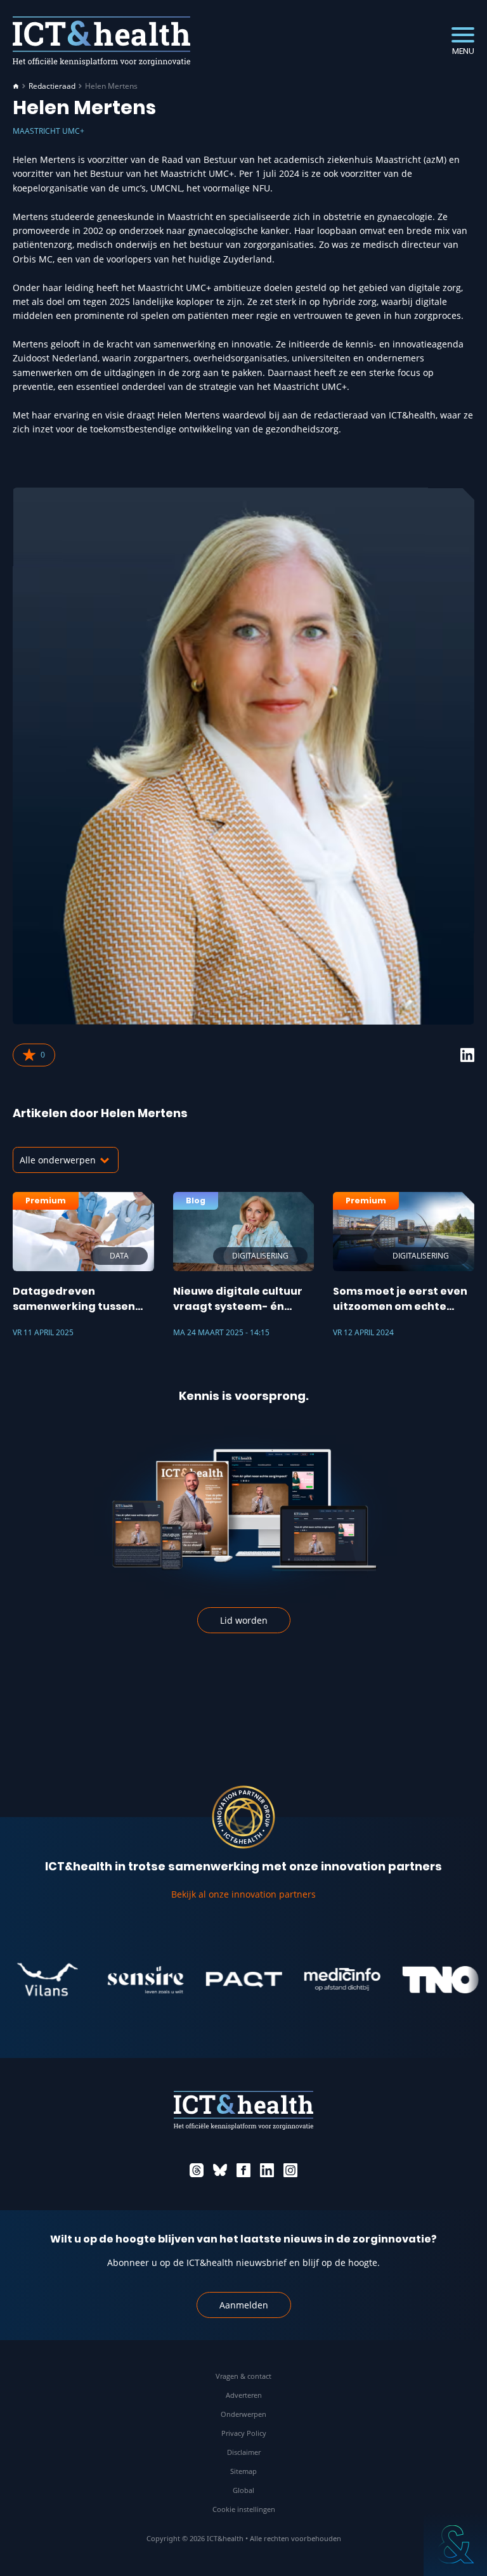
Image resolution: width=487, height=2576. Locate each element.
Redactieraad (52, 86)
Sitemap (243, 2471)
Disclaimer (244, 2452)
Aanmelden (244, 2305)
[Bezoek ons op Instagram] (290, 2170)
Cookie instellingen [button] (244, 2509)
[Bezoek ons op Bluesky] (220, 2170)
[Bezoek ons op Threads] (197, 2170)
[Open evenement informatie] (455, 2544)
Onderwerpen (243, 2414)
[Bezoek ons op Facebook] (243, 2170)
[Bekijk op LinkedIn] (467, 1055)
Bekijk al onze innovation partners (243, 1894)
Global (243, 2490)
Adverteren (244, 2395)
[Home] (16, 86)
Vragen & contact (243, 2376)
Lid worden (244, 1620)
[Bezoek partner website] (123, 1979)
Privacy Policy (244, 2433)
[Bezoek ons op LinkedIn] (267, 2170)
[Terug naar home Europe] (101, 41)
